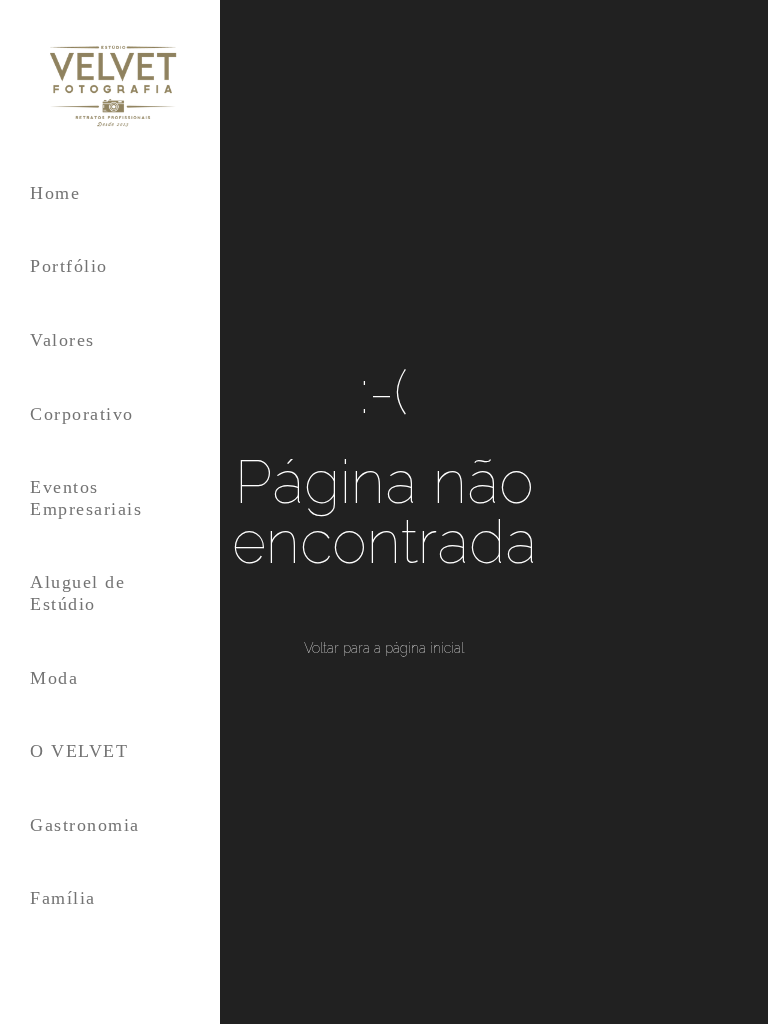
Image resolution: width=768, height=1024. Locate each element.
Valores (62, 340)
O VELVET (79, 751)
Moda (54, 678)
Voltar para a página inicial (384, 648)
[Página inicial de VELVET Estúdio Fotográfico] (110, 86)
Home (55, 193)
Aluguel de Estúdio (77, 593)
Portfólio (69, 266)
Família (63, 898)
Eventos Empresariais (86, 498)
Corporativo (82, 414)
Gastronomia (85, 825)
